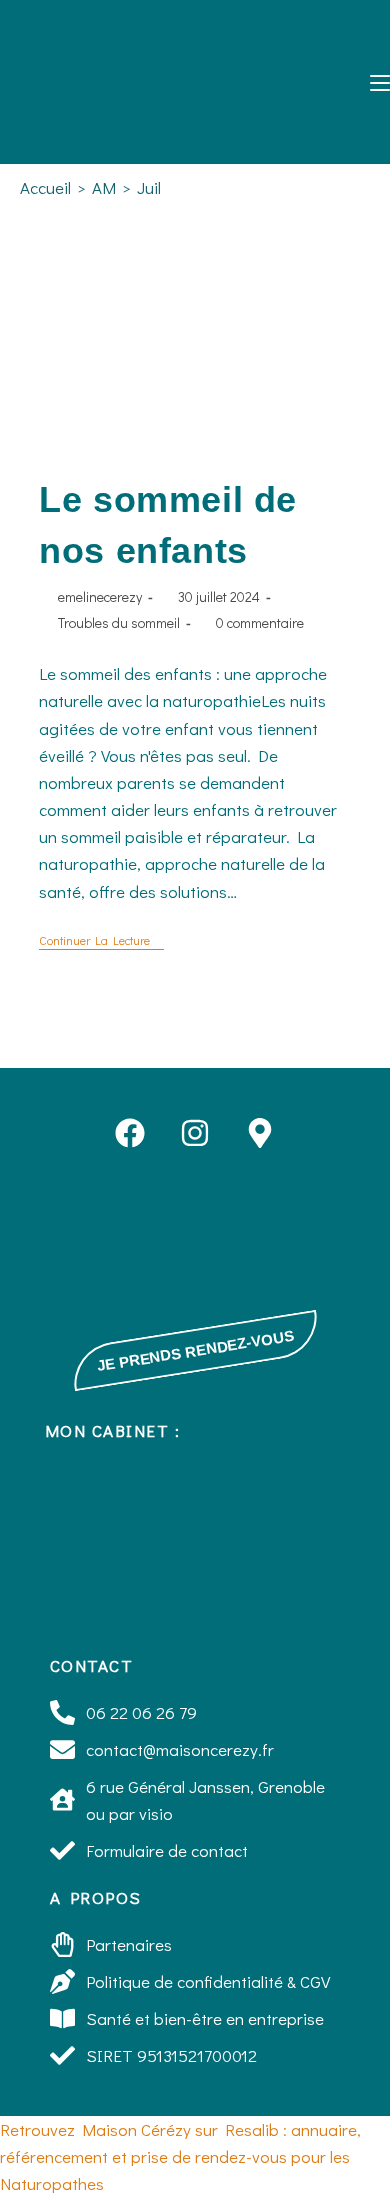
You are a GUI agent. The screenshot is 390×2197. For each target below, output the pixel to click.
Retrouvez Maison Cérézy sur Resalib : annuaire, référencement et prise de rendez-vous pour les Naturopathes (180, 2156)
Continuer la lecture (101, 940)
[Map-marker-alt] (260, 1133)
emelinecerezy (100, 596)
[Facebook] (130, 1133)
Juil (149, 187)
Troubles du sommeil (119, 622)
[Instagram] (195, 1133)
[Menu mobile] (372, 81)
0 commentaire (260, 622)
